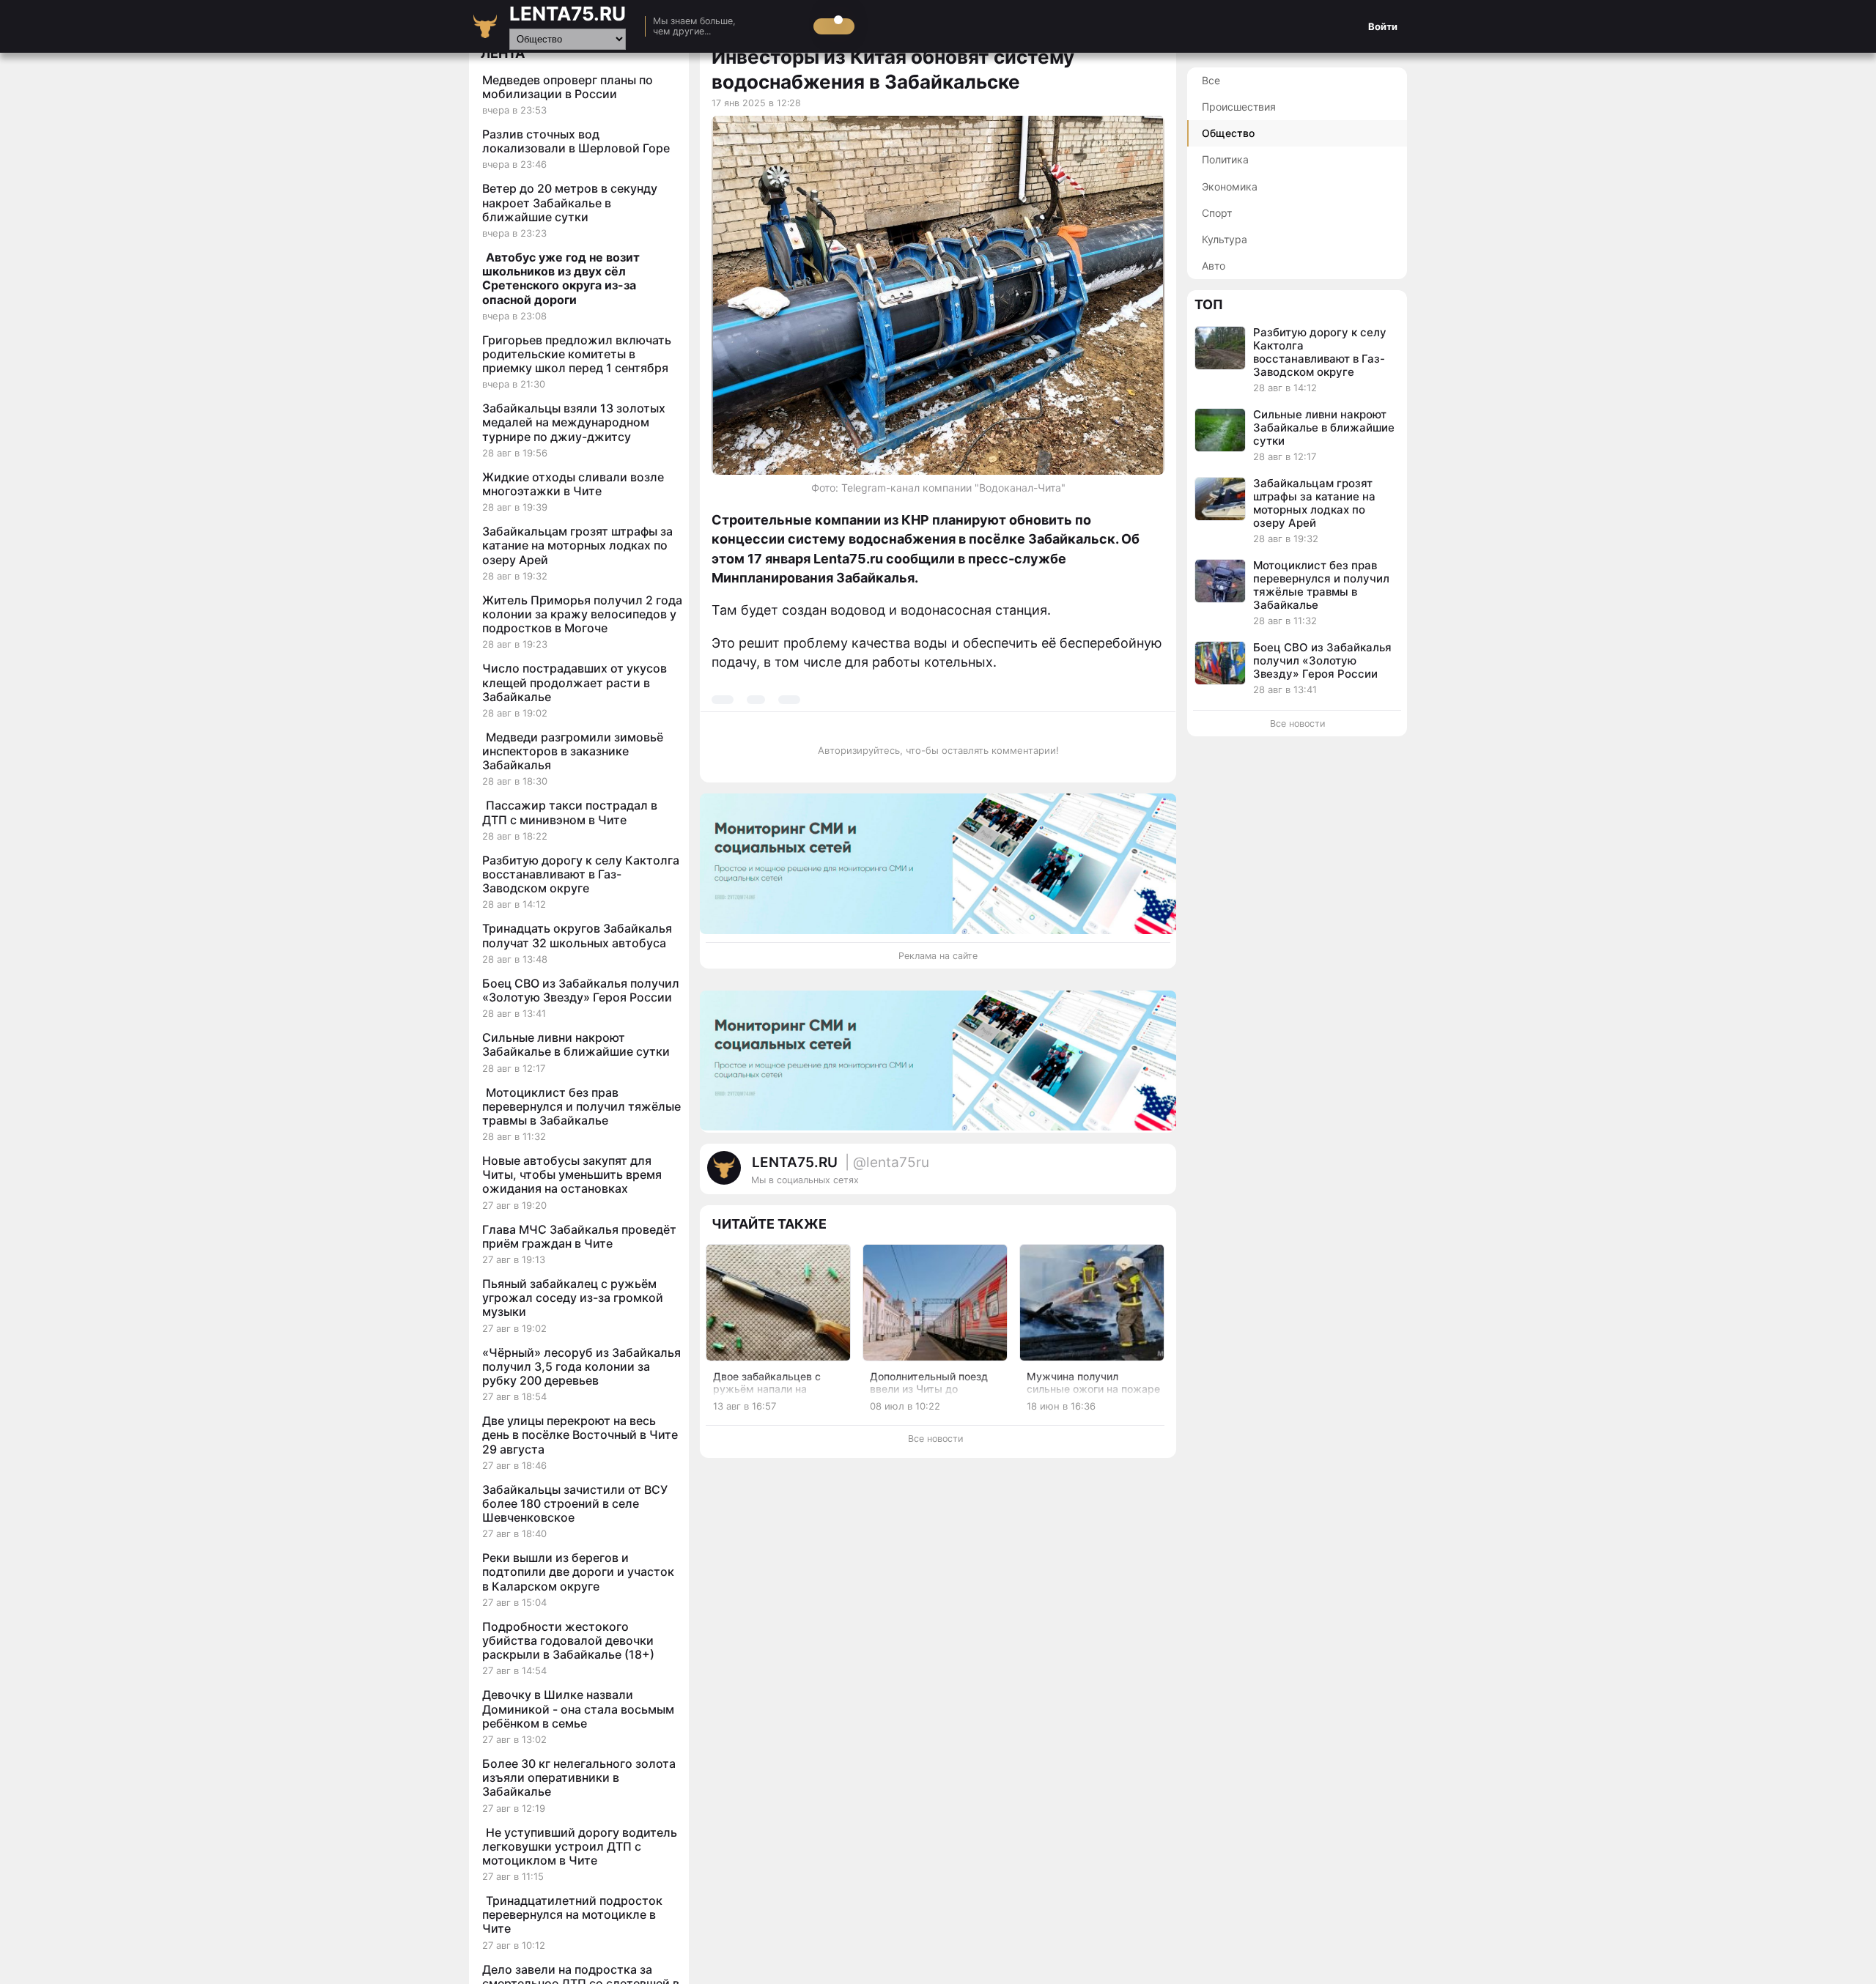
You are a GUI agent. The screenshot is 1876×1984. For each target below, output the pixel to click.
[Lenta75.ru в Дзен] (1158, 1175)
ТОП (1209, 304)
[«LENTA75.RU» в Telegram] (1114, 1175)
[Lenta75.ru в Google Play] (1085, 1175)
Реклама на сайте (938, 956)
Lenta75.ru (568, 14)
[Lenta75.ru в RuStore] (1099, 1175)
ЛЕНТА (503, 53)
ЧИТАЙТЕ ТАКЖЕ (769, 1224)
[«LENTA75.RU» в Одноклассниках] (1143, 1175)
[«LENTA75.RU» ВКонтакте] (1129, 1175)
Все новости (935, 1439)
